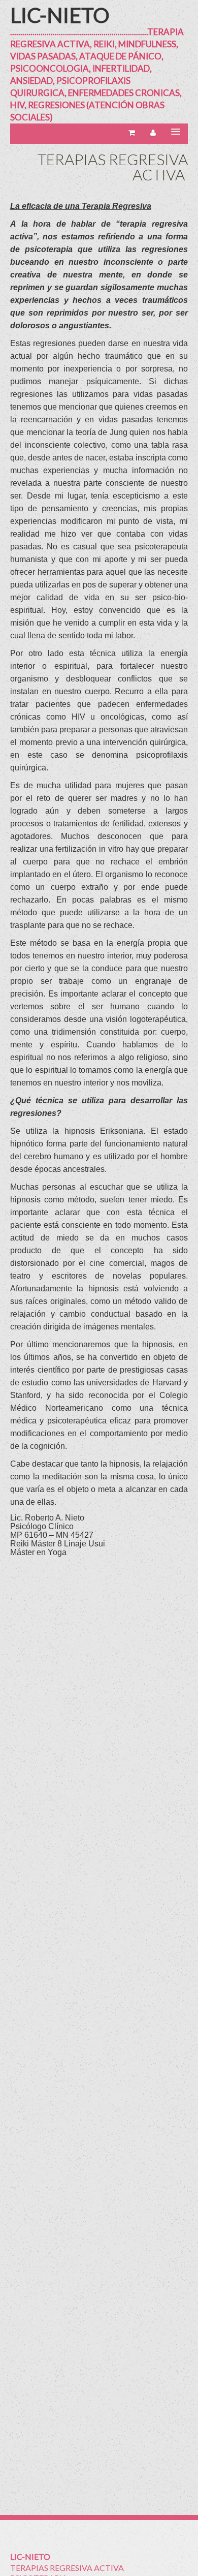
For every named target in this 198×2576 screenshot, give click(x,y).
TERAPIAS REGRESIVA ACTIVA (67, 2568)
